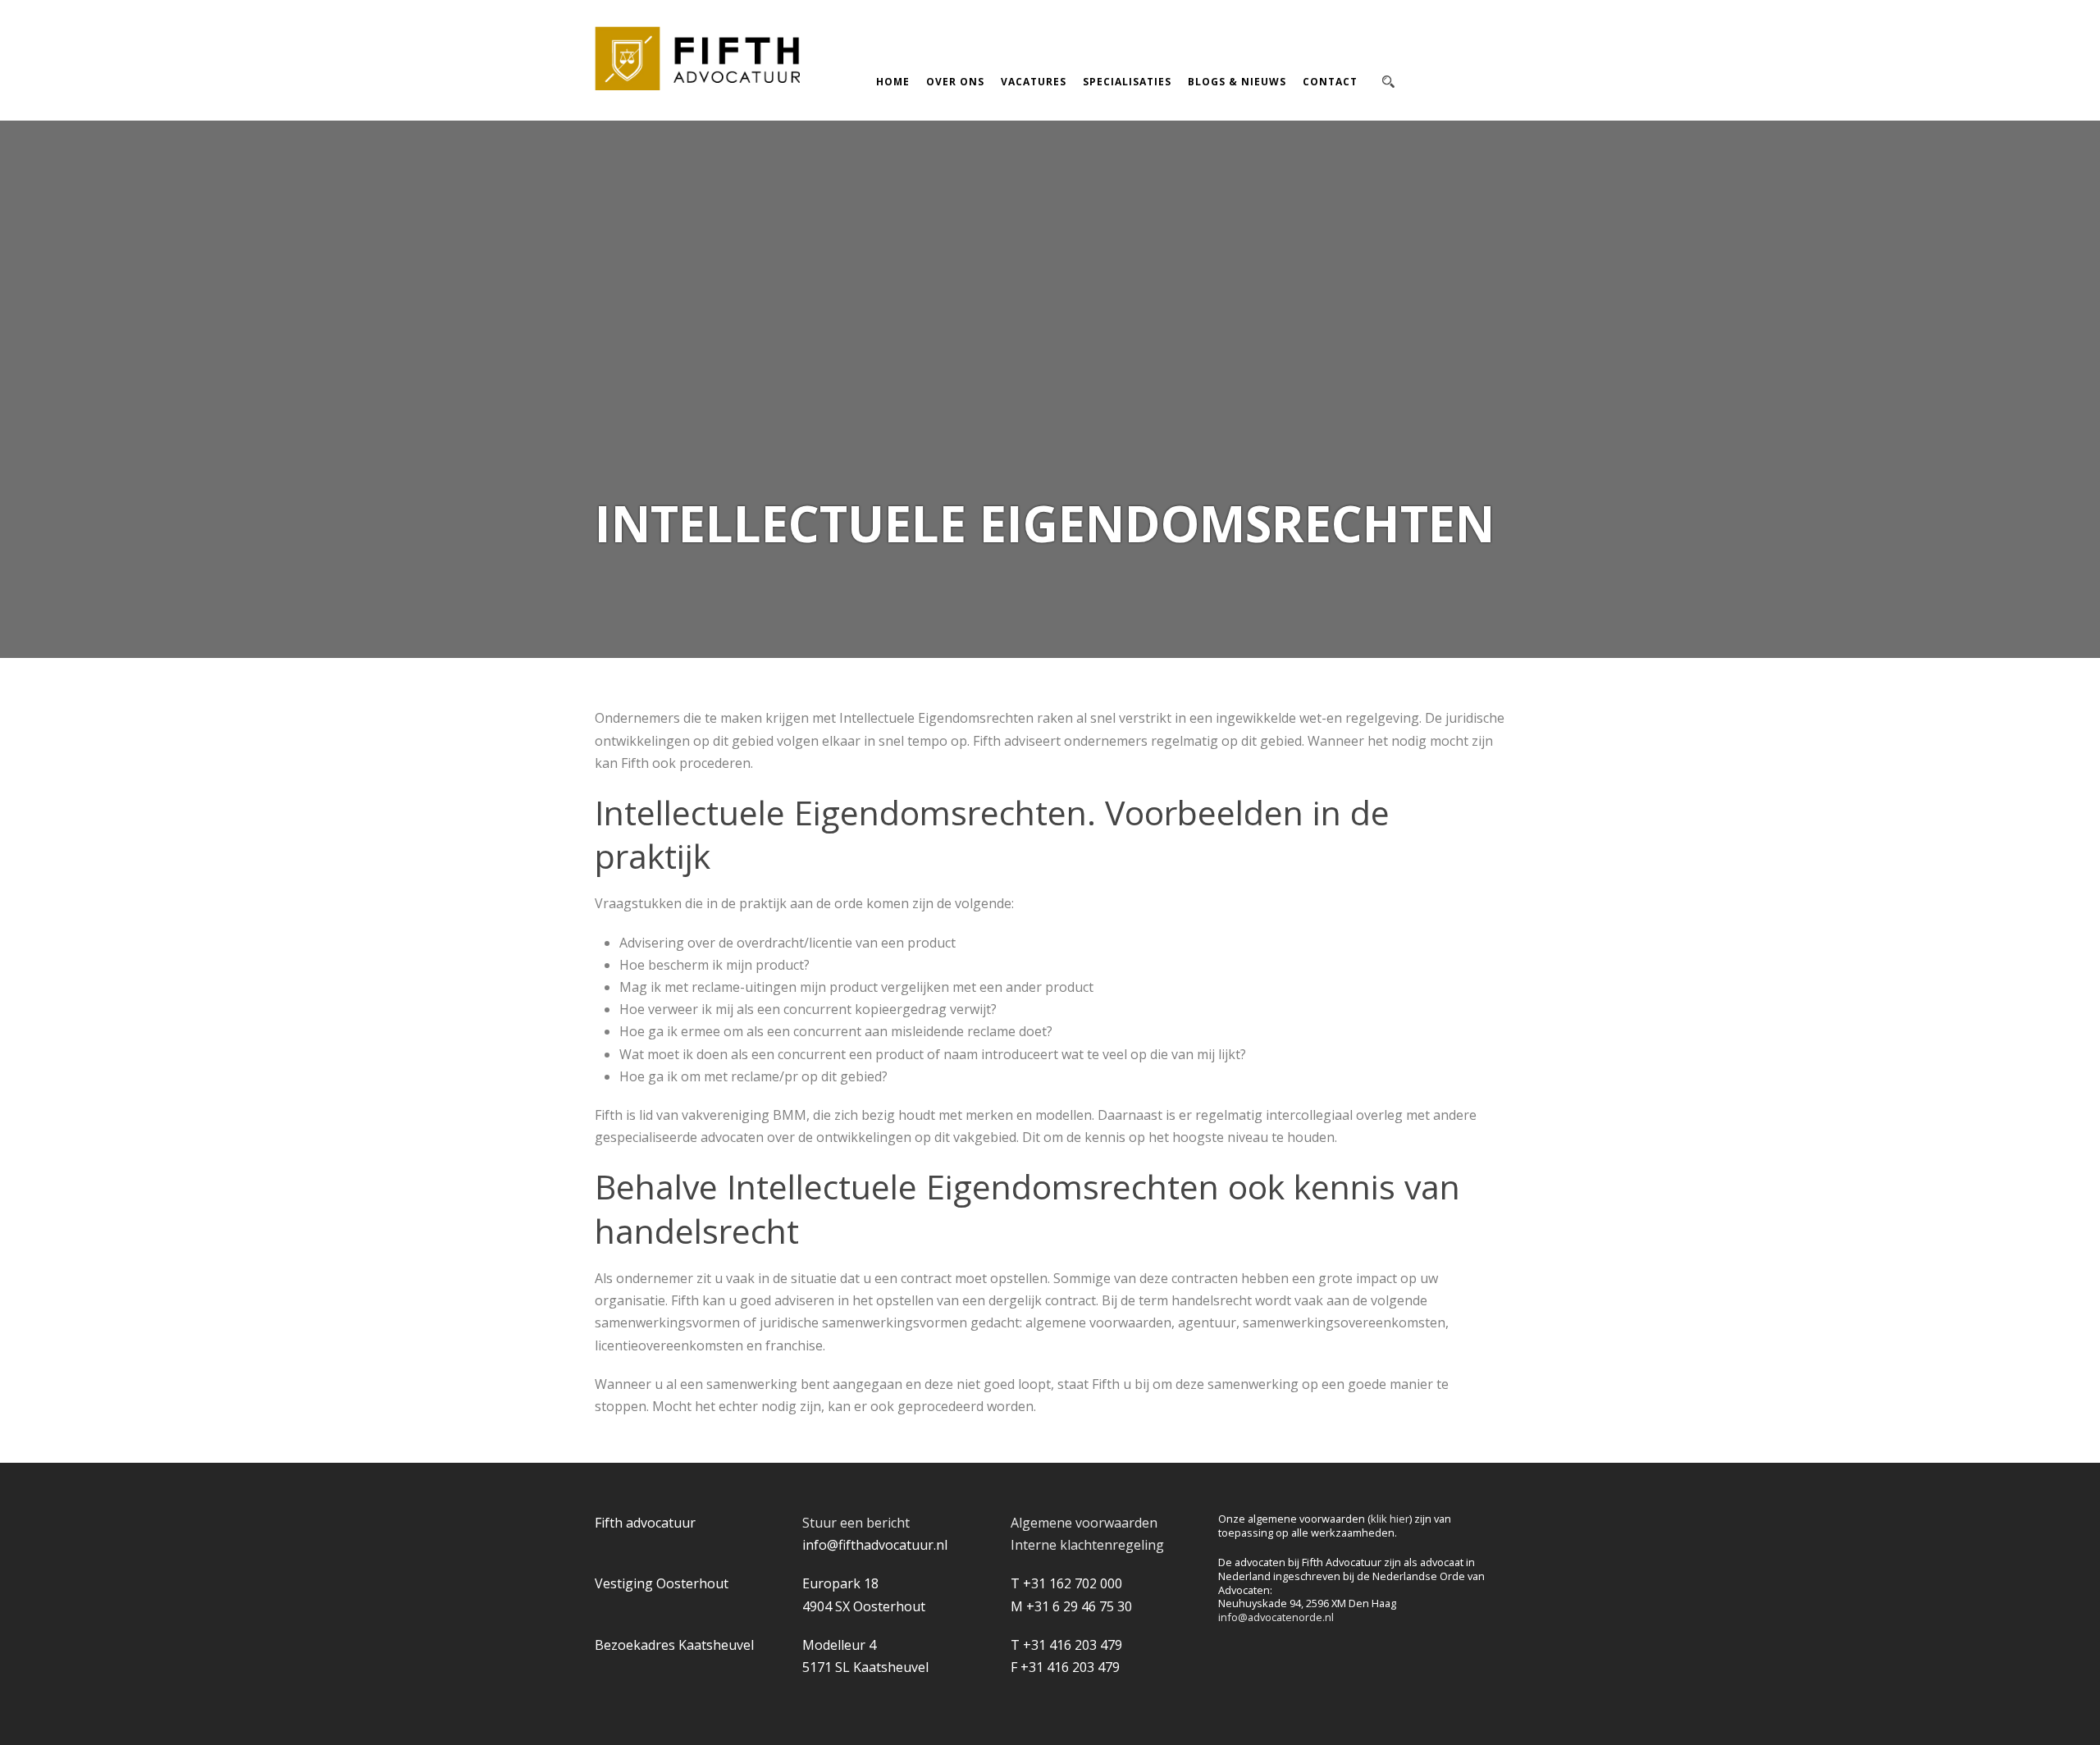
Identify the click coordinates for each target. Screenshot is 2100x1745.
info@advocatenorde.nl (1276, 1617)
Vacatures (1034, 82)
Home (893, 82)
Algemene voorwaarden (1084, 1523)
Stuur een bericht (856, 1523)
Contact (1330, 82)
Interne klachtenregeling (1087, 1545)
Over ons (955, 82)
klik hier (1390, 1519)
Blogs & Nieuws (1237, 82)
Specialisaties (1127, 82)
